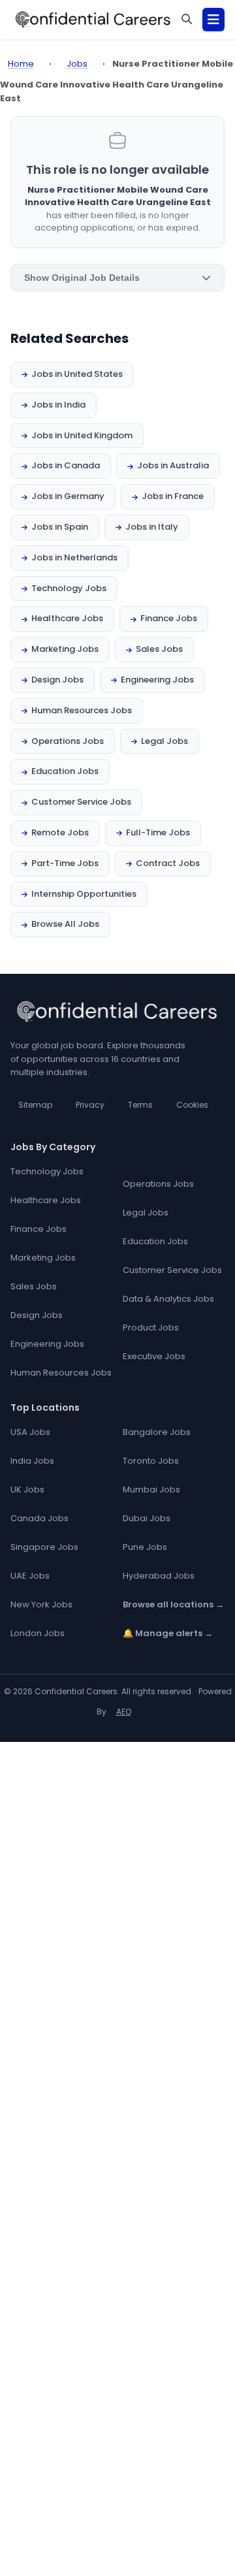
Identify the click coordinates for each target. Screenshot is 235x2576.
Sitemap (35, 1105)
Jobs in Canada (66, 465)
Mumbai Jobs (151, 1489)
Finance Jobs (169, 618)
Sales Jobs (159, 649)
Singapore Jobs (44, 1547)
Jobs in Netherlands (74, 557)
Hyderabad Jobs (159, 1576)
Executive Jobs (154, 1356)
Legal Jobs (164, 741)
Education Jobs (65, 771)
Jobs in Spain (60, 527)
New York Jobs (41, 1604)
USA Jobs (30, 1432)
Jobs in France (173, 496)
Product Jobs (151, 1328)
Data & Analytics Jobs (168, 1299)
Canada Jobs (39, 1518)
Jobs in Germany (68, 496)
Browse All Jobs (65, 924)
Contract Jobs (168, 863)
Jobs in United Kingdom (82, 435)
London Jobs (38, 1633)
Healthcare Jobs (67, 618)
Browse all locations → (173, 1604)
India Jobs (32, 1461)
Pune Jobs (145, 1547)
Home (21, 64)
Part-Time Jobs (65, 863)
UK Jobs (27, 1489)
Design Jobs (57, 680)
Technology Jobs (69, 588)
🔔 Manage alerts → (168, 1633)
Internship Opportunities (84, 894)
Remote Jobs (60, 832)
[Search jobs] (187, 20)
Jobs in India (58, 405)
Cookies (192, 1105)
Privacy (90, 1105)
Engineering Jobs (157, 680)
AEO (124, 1712)
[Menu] (213, 20)
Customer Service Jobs (81, 802)
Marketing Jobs (65, 649)
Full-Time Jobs (158, 832)
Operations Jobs (68, 741)
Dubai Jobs (147, 1518)
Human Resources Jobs (82, 710)
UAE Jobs (30, 1576)
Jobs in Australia (173, 465)
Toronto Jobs (151, 1461)
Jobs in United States (77, 374)
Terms (140, 1105)
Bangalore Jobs (157, 1432)
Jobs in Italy (152, 527)
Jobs (77, 64)
